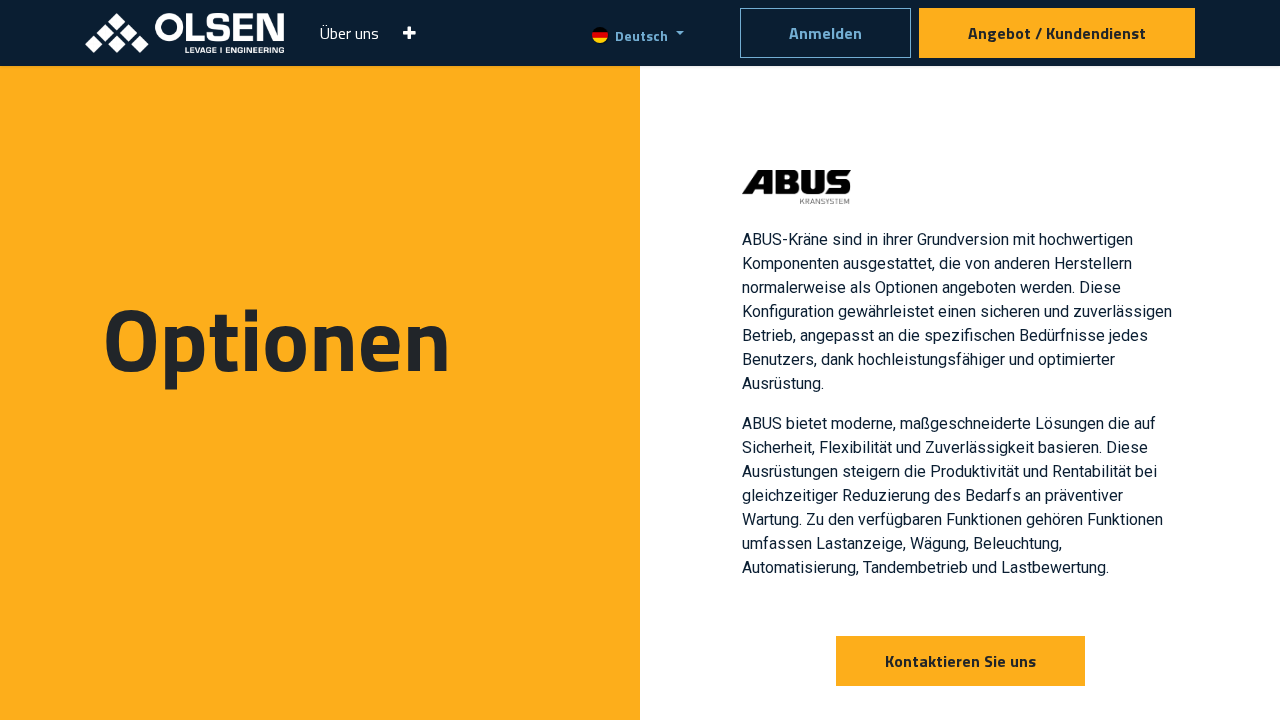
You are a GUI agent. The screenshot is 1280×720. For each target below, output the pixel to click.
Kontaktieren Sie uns (960, 661)
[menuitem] (349, 33)
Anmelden (825, 33)
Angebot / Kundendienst (1057, 33)
